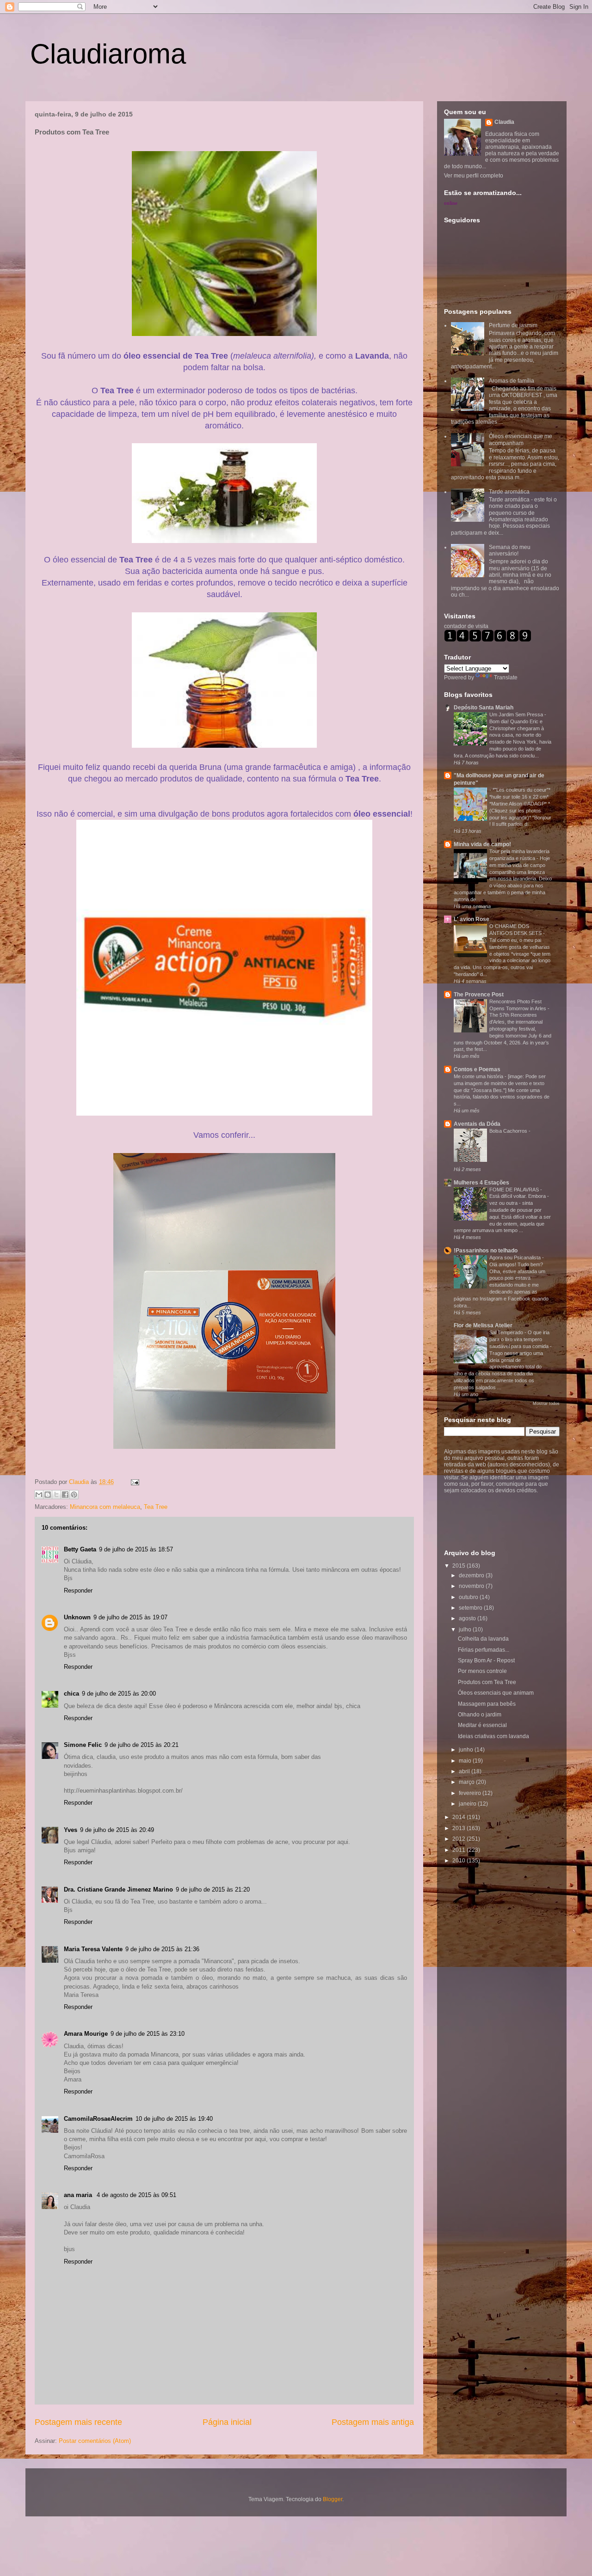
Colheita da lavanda (483, 1639)
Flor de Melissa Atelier (483, 1325)
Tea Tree (156, 1507)
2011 (459, 1850)
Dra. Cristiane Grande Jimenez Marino (118, 1889)
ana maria (79, 2195)
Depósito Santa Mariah (484, 708)
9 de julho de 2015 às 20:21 (142, 1745)
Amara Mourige (86, 2034)
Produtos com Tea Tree (487, 1682)
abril (465, 1771)
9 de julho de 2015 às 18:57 (136, 1549)
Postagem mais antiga (373, 2422)
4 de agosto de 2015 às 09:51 (136, 2195)
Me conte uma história (479, 1076)
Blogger (333, 2499)
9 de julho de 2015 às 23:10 (148, 2034)
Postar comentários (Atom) (95, 2441)
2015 (459, 1566)
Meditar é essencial (482, 1725)
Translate (506, 678)
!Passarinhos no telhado (486, 1251)
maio (466, 1761)
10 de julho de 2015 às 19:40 (174, 2119)
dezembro (472, 1575)
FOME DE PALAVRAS (515, 1190)
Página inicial (227, 2422)
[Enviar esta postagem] (133, 1482)
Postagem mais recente (78, 2422)
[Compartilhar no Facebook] (65, 1495)
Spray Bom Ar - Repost (486, 1660)
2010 (459, 1861)
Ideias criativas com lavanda (493, 1736)
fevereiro (471, 1793)
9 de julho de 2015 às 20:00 (119, 1694)
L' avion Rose (472, 919)
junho (467, 1750)
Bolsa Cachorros (509, 1131)
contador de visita (466, 626)
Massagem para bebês (487, 1704)
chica (71, 1694)
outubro (469, 1597)
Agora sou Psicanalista (516, 1257)
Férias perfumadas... (484, 1650)
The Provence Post (479, 995)
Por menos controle (482, 1671)
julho (466, 1630)
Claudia (80, 1482)
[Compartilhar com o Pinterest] (74, 1495)
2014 (459, 1817)
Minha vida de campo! (482, 844)
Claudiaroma (108, 54)
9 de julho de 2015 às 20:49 (117, 1830)
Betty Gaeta (80, 1549)
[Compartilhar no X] (56, 1495)
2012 (459, 1839)
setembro (471, 1608)
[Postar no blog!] (48, 1495)
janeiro (468, 1804)
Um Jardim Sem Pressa (517, 714)
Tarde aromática (509, 492)
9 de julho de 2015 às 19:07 (130, 1617)
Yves (71, 1830)
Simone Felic (83, 1745)
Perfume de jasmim (513, 325)
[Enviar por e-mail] (39, 1495)
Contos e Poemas (477, 1069)
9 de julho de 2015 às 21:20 (213, 1889)
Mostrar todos (546, 1404)
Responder (78, 1590)
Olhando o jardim (480, 1715)
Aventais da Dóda (477, 1124)
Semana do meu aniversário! (510, 550)
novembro (472, 1586)
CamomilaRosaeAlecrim (98, 2119)
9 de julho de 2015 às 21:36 (162, 1949)
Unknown (77, 1617)
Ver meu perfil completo (474, 176)
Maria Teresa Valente (93, 1949)
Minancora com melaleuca (105, 1507)
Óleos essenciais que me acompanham (521, 440)
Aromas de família (512, 381)
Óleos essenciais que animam (496, 1693)
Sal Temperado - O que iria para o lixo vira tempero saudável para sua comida (520, 1339)
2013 (459, 1828)
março (467, 1782)
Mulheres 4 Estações (481, 1183)
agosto (468, 1618)
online (451, 203)
